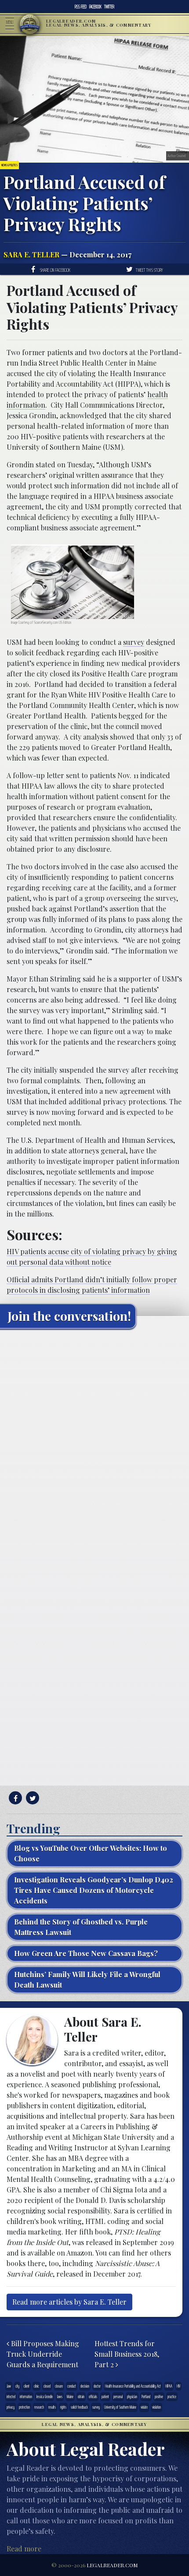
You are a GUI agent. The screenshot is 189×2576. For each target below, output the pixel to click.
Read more (24, 2549)
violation (156, 2407)
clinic (36, 2386)
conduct (72, 2386)
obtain (81, 2396)
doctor (97, 2386)
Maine (70, 2396)
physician (132, 2396)
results (52, 2407)
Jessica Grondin (45, 2396)
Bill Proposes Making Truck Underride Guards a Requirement (43, 2354)
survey (134, 642)
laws (60, 2396)
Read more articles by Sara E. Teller (69, 2302)
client (27, 2386)
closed (47, 2386)
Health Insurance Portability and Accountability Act (133, 2386)
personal (118, 2396)
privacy (11, 2407)
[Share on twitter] (31, 1798)
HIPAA (169, 2386)
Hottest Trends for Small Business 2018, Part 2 (127, 2354)
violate (144, 2407)
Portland (146, 2396)
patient (105, 2396)
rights (63, 2407)
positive (159, 2396)
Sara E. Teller (31, 254)
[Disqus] (94, 1445)
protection (24, 2407)
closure (59, 2386)
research (39, 2407)
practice (172, 2396)
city (17, 2386)
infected (11, 2396)
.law (9, 2386)
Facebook (95, 7)
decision (85, 2386)
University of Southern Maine (120, 2407)
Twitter (109, 7)
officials (93, 2396)
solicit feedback (79, 2407)
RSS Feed (81, 7)
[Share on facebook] (14, 1798)
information (26, 2396)
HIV (178, 2386)
